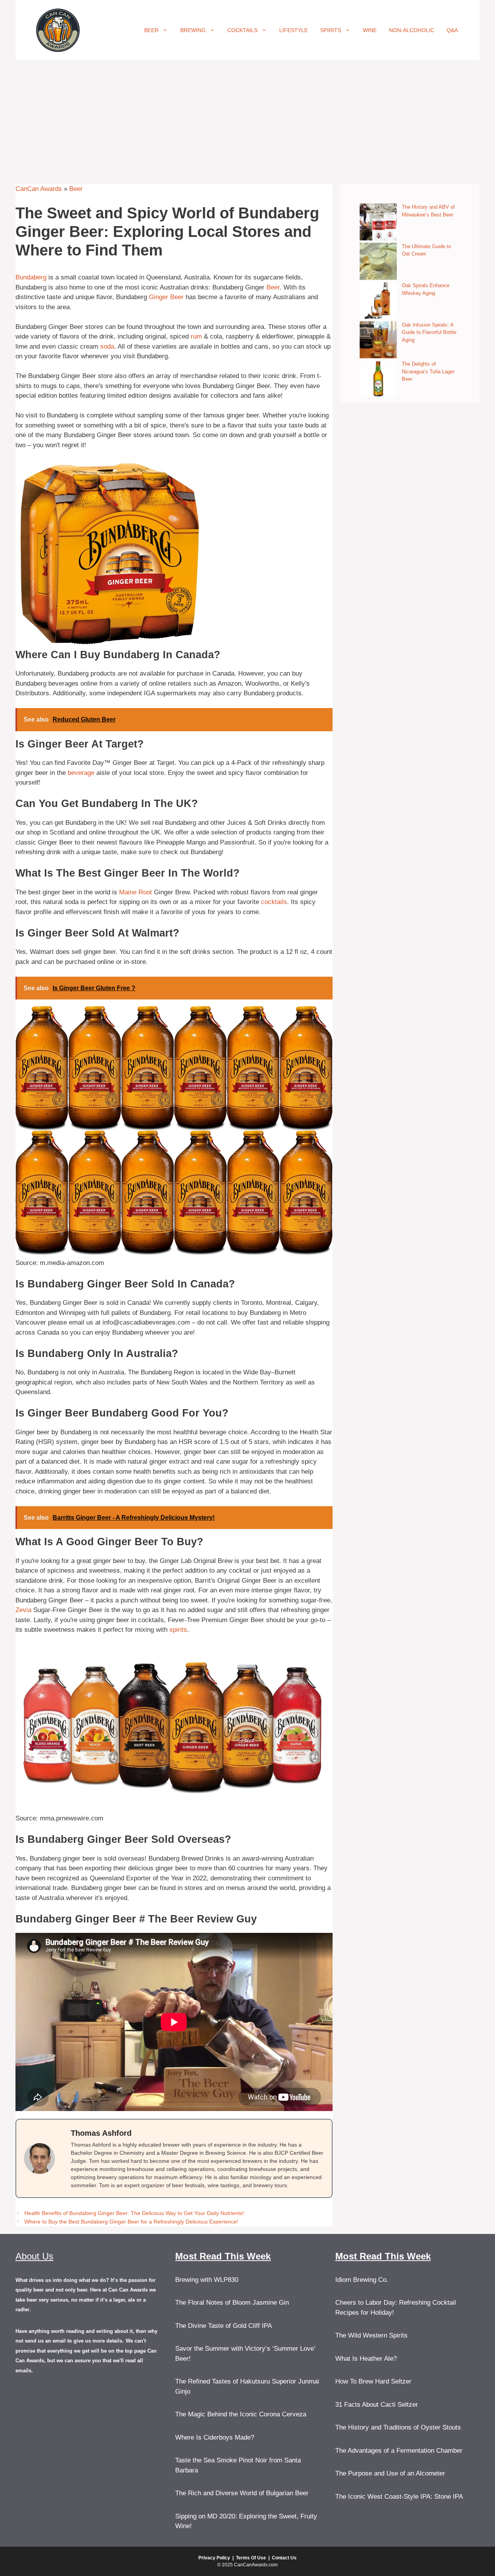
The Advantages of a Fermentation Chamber (399, 2451)
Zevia (23, 1610)
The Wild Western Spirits (371, 2335)
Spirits (331, 30)
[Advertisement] (247, 118)
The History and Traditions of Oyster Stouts (398, 2427)
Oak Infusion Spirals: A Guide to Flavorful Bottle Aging (429, 332)
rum (196, 336)
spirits (178, 1630)
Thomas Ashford (101, 2133)
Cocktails (242, 30)
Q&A (452, 30)
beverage (81, 773)
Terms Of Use (251, 2558)
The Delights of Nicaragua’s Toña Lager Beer (428, 371)
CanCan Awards (39, 189)
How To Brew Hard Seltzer (373, 2381)
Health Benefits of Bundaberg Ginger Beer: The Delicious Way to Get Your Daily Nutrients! (134, 2213)
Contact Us (284, 2558)
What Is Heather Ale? (366, 2359)
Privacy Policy (214, 2558)
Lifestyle (294, 30)
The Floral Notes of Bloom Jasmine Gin (232, 2303)
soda (107, 346)
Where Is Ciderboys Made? (215, 2437)
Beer (151, 30)
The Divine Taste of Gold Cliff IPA (224, 2326)
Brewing (193, 30)
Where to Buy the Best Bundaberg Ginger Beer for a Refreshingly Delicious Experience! (131, 2222)
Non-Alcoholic (412, 30)
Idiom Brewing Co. (362, 2280)
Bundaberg (31, 277)
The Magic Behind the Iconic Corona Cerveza (241, 2414)
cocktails (274, 902)
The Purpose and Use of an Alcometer (390, 2473)
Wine (370, 30)
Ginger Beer (166, 297)
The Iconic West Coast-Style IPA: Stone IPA (399, 2497)
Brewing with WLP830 (207, 2280)
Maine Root (136, 892)
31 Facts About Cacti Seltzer (377, 2405)
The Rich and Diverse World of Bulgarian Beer (242, 2493)
